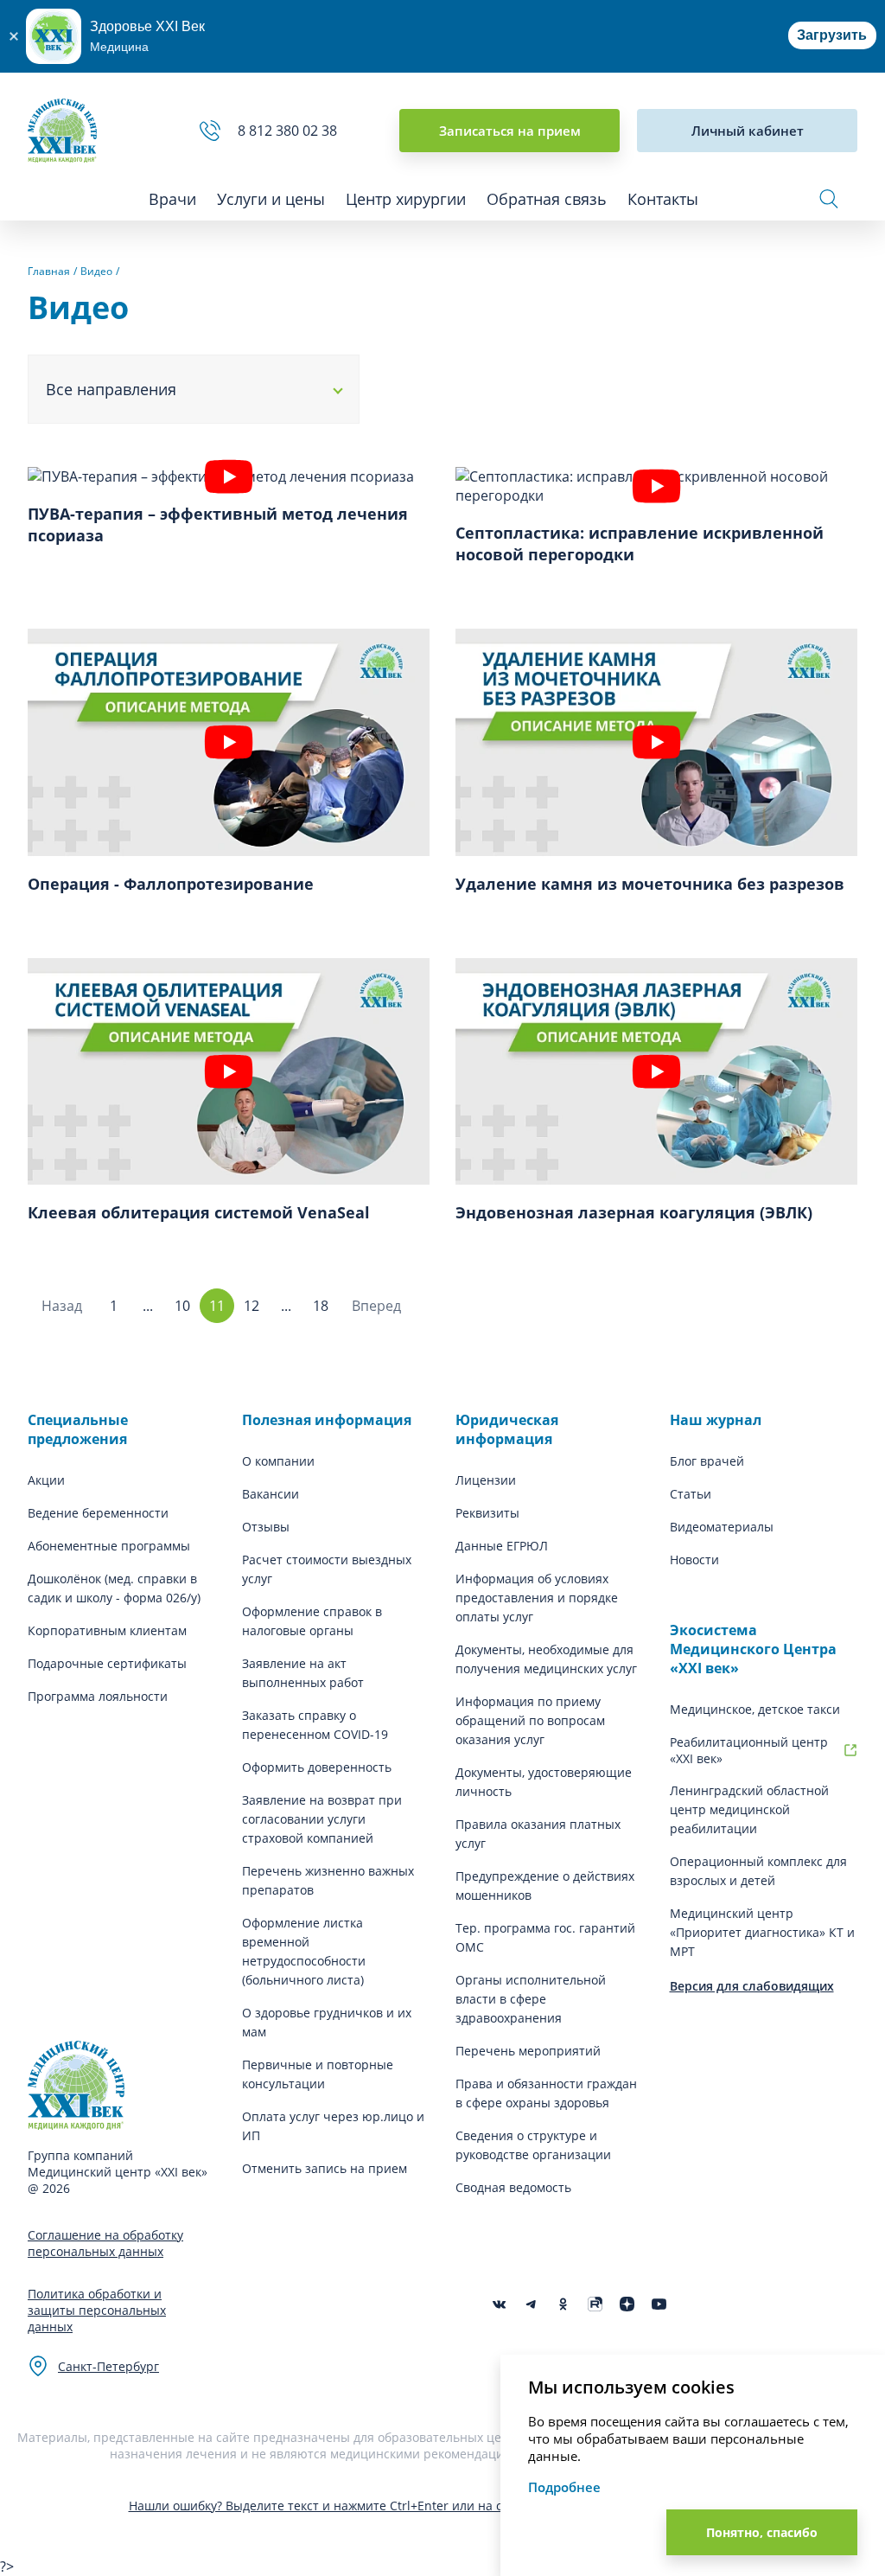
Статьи (691, 1494)
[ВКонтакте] (499, 2304)
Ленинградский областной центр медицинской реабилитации (749, 1809)
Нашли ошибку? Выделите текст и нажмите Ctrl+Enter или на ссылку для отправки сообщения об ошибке (443, 2506)
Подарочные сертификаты (107, 1663)
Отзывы (266, 1527)
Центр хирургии (406, 199)
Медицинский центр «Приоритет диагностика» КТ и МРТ (762, 1932)
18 (321, 1306)
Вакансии (271, 1494)
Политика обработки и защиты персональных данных (97, 2310)
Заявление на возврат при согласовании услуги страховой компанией (322, 1819)
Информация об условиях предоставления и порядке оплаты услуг (537, 1598)
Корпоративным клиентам (107, 1630)
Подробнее (564, 2487)
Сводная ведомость (513, 2187)
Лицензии (486, 1480)
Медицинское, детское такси (755, 1709)
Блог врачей (707, 1461)
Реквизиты (487, 1513)
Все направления (111, 389)
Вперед (376, 1306)
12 (251, 1306)
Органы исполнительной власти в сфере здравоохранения (531, 1999)
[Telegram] (531, 2304)
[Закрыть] (13, 36)
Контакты (663, 199)
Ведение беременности (98, 1513)
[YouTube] (659, 2304)
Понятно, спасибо (762, 2532)
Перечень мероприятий (528, 2051)
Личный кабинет (748, 131)
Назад (62, 1306)
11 (217, 1306)
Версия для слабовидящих (752, 1986)
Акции (46, 1480)
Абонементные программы (109, 1546)
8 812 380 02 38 (291, 131)
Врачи (172, 199)
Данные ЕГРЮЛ (502, 1546)
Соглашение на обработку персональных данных (105, 2243)
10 (182, 1306)
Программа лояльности (98, 1696)
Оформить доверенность (317, 1767)
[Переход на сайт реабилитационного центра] (850, 1750)
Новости (694, 1560)
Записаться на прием (510, 131)
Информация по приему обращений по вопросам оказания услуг (530, 1720)
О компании (278, 1461)
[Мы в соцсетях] (563, 2304)
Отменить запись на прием (325, 2168)
